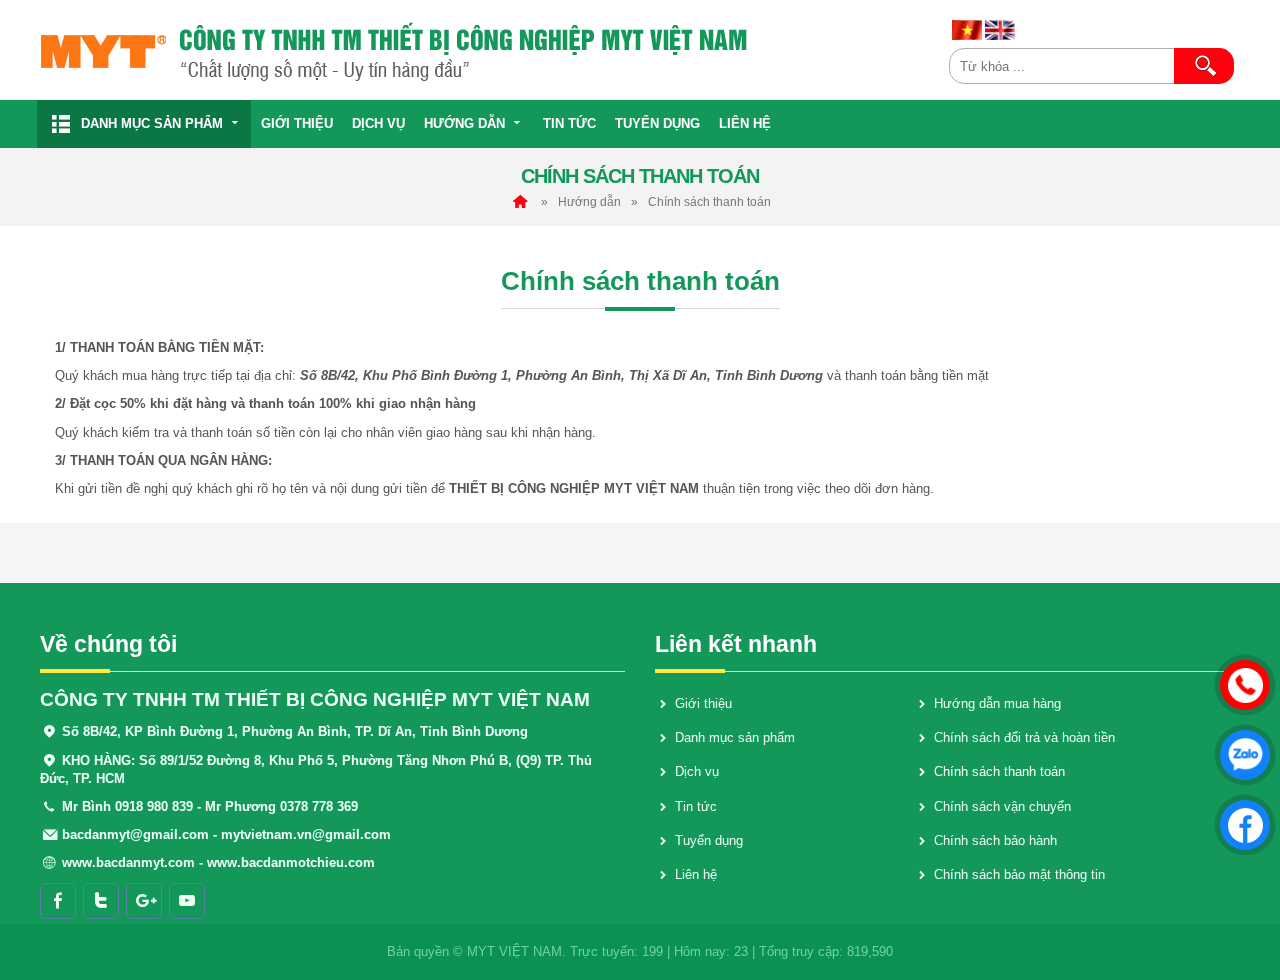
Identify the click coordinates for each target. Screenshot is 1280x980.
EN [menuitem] (1000, 30)
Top (1242, 906)
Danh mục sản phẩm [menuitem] (735, 737)
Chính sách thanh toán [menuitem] (999, 771)
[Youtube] (187, 901)
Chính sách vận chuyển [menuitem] (1002, 806)
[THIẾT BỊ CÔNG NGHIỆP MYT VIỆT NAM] (487, 50)
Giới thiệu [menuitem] (703, 703)
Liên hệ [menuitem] (696, 874)
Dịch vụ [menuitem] (697, 771)
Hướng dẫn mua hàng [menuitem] (997, 703)
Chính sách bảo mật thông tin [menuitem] (1019, 874)
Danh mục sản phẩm (152, 123)
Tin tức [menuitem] (696, 806)
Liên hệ (745, 123)
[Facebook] (58, 901)
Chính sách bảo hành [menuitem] (995, 840)
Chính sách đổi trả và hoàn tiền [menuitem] (1024, 737)
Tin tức (569, 123)
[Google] (144, 901)
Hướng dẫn (464, 123)
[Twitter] (101, 901)
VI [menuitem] (967, 30)
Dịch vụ (378, 123)
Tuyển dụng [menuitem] (709, 840)
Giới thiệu (297, 123)
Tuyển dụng (657, 123)
